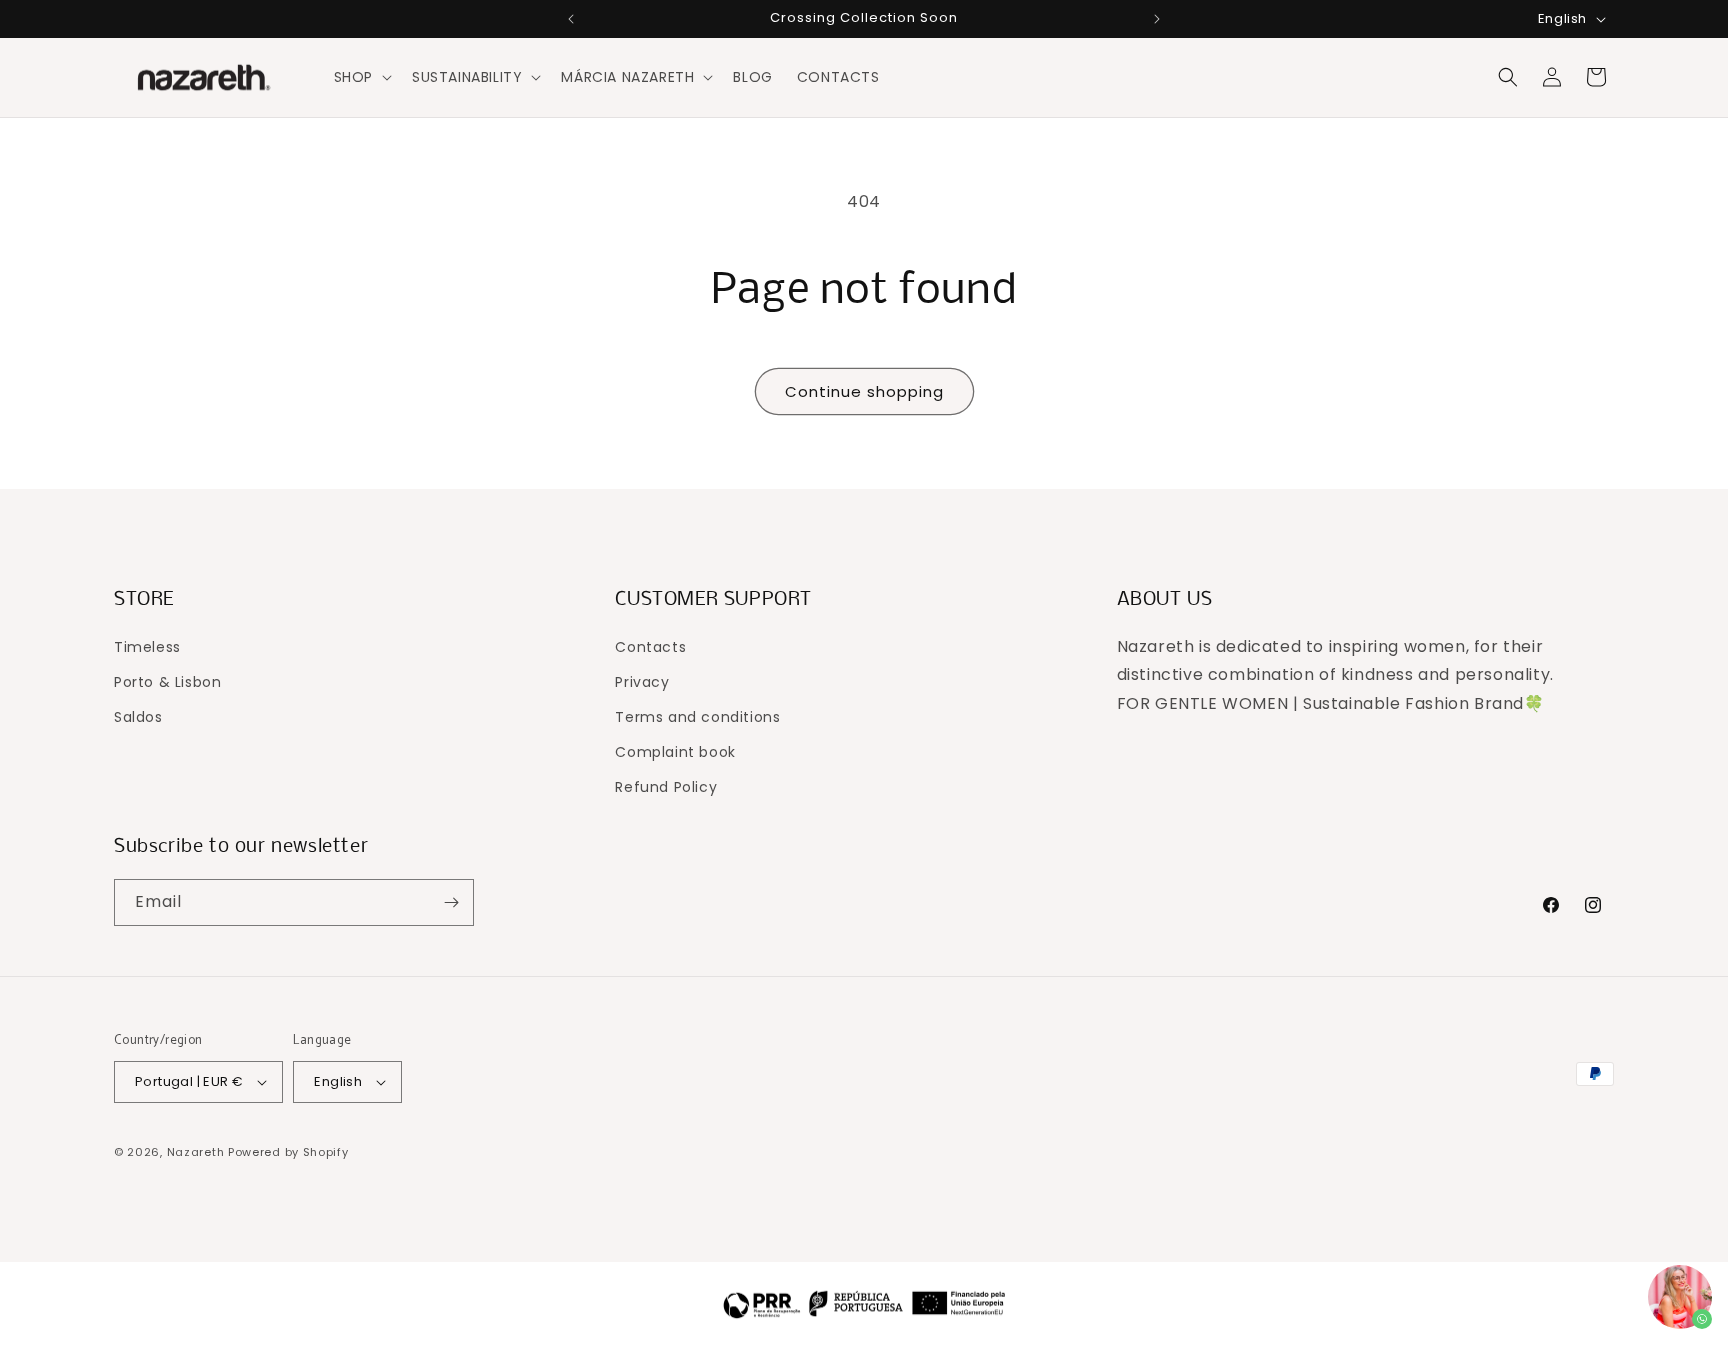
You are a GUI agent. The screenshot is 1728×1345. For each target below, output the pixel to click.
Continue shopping (864, 391)
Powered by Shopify (288, 1152)
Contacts (650, 647)
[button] (361, 77)
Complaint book (675, 752)
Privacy (642, 682)
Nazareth (196, 1152)
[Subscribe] (451, 902)
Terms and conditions (697, 717)
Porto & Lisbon (167, 682)
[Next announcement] (1157, 19)
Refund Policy (666, 787)
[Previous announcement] (571, 19)
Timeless (147, 647)
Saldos (138, 717)
